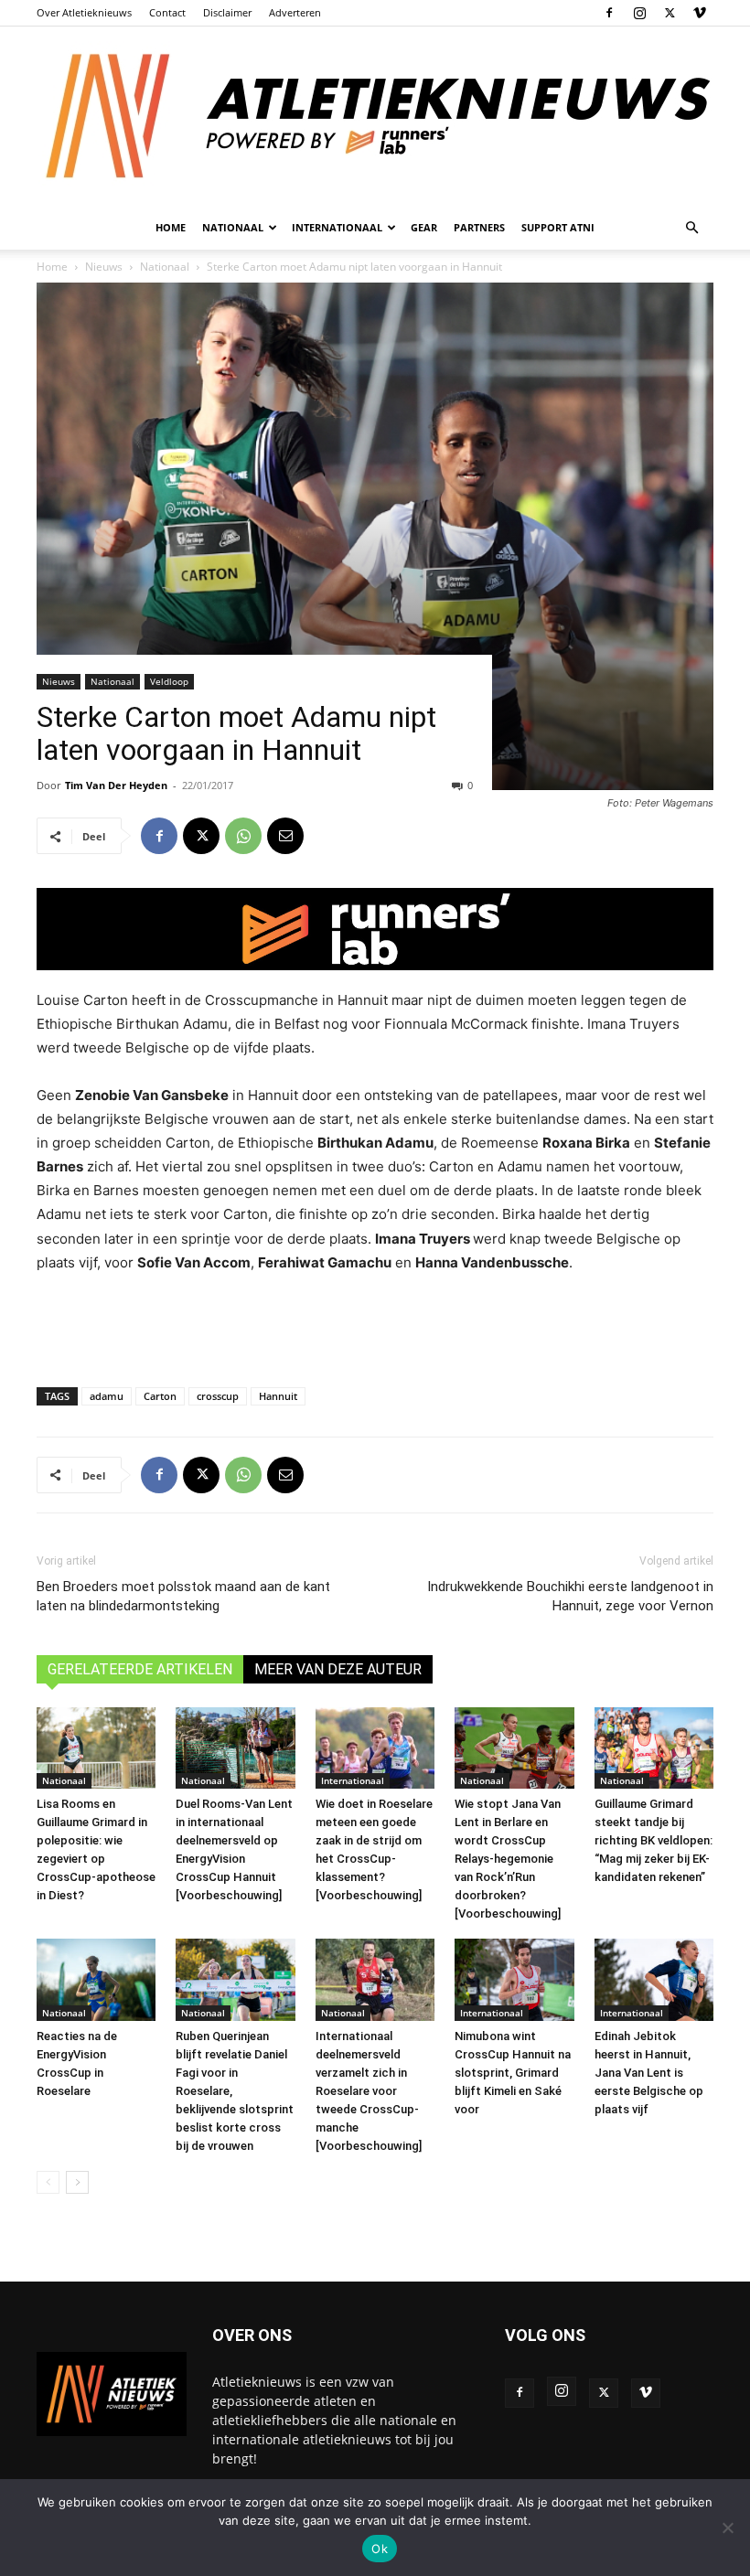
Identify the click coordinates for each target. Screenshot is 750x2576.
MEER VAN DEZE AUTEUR (338, 1669)
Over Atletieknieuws (84, 12)
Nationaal (112, 681)
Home (171, 227)
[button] (691, 228)
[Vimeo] (700, 13)
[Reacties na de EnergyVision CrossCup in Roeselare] (96, 1980)
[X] (670, 13)
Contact (167, 12)
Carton (160, 1396)
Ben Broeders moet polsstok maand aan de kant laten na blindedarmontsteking (183, 1596)
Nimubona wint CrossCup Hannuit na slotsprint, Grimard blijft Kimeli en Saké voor (513, 2073)
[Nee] (727, 2528)
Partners (479, 227)
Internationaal (353, 1780)
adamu (107, 1396)
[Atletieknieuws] (375, 116)
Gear (424, 227)
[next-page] (77, 2182)
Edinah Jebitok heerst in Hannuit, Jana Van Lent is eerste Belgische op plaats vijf (649, 2073)
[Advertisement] (375, 1326)
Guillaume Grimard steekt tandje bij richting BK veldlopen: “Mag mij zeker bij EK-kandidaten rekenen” (654, 1840)
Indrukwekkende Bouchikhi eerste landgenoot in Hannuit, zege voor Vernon (570, 1596)
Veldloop (169, 681)
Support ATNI (558, 227)
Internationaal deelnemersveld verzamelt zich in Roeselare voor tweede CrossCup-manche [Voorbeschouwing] (369, 2091)
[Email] (285, 836)
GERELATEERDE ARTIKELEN (140, 1669)
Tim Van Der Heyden (116, 785)
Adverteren (295, 12)
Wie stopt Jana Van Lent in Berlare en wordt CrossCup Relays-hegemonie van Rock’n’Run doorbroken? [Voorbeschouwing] (508, 1859)
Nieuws (59, 681)
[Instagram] (639, 13)
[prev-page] (48, 2182)
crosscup (218, 1396)
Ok (380, 2549)
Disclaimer (227, 12)
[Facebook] (609, 13)
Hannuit (278, 1396)
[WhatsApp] (243, 836)
